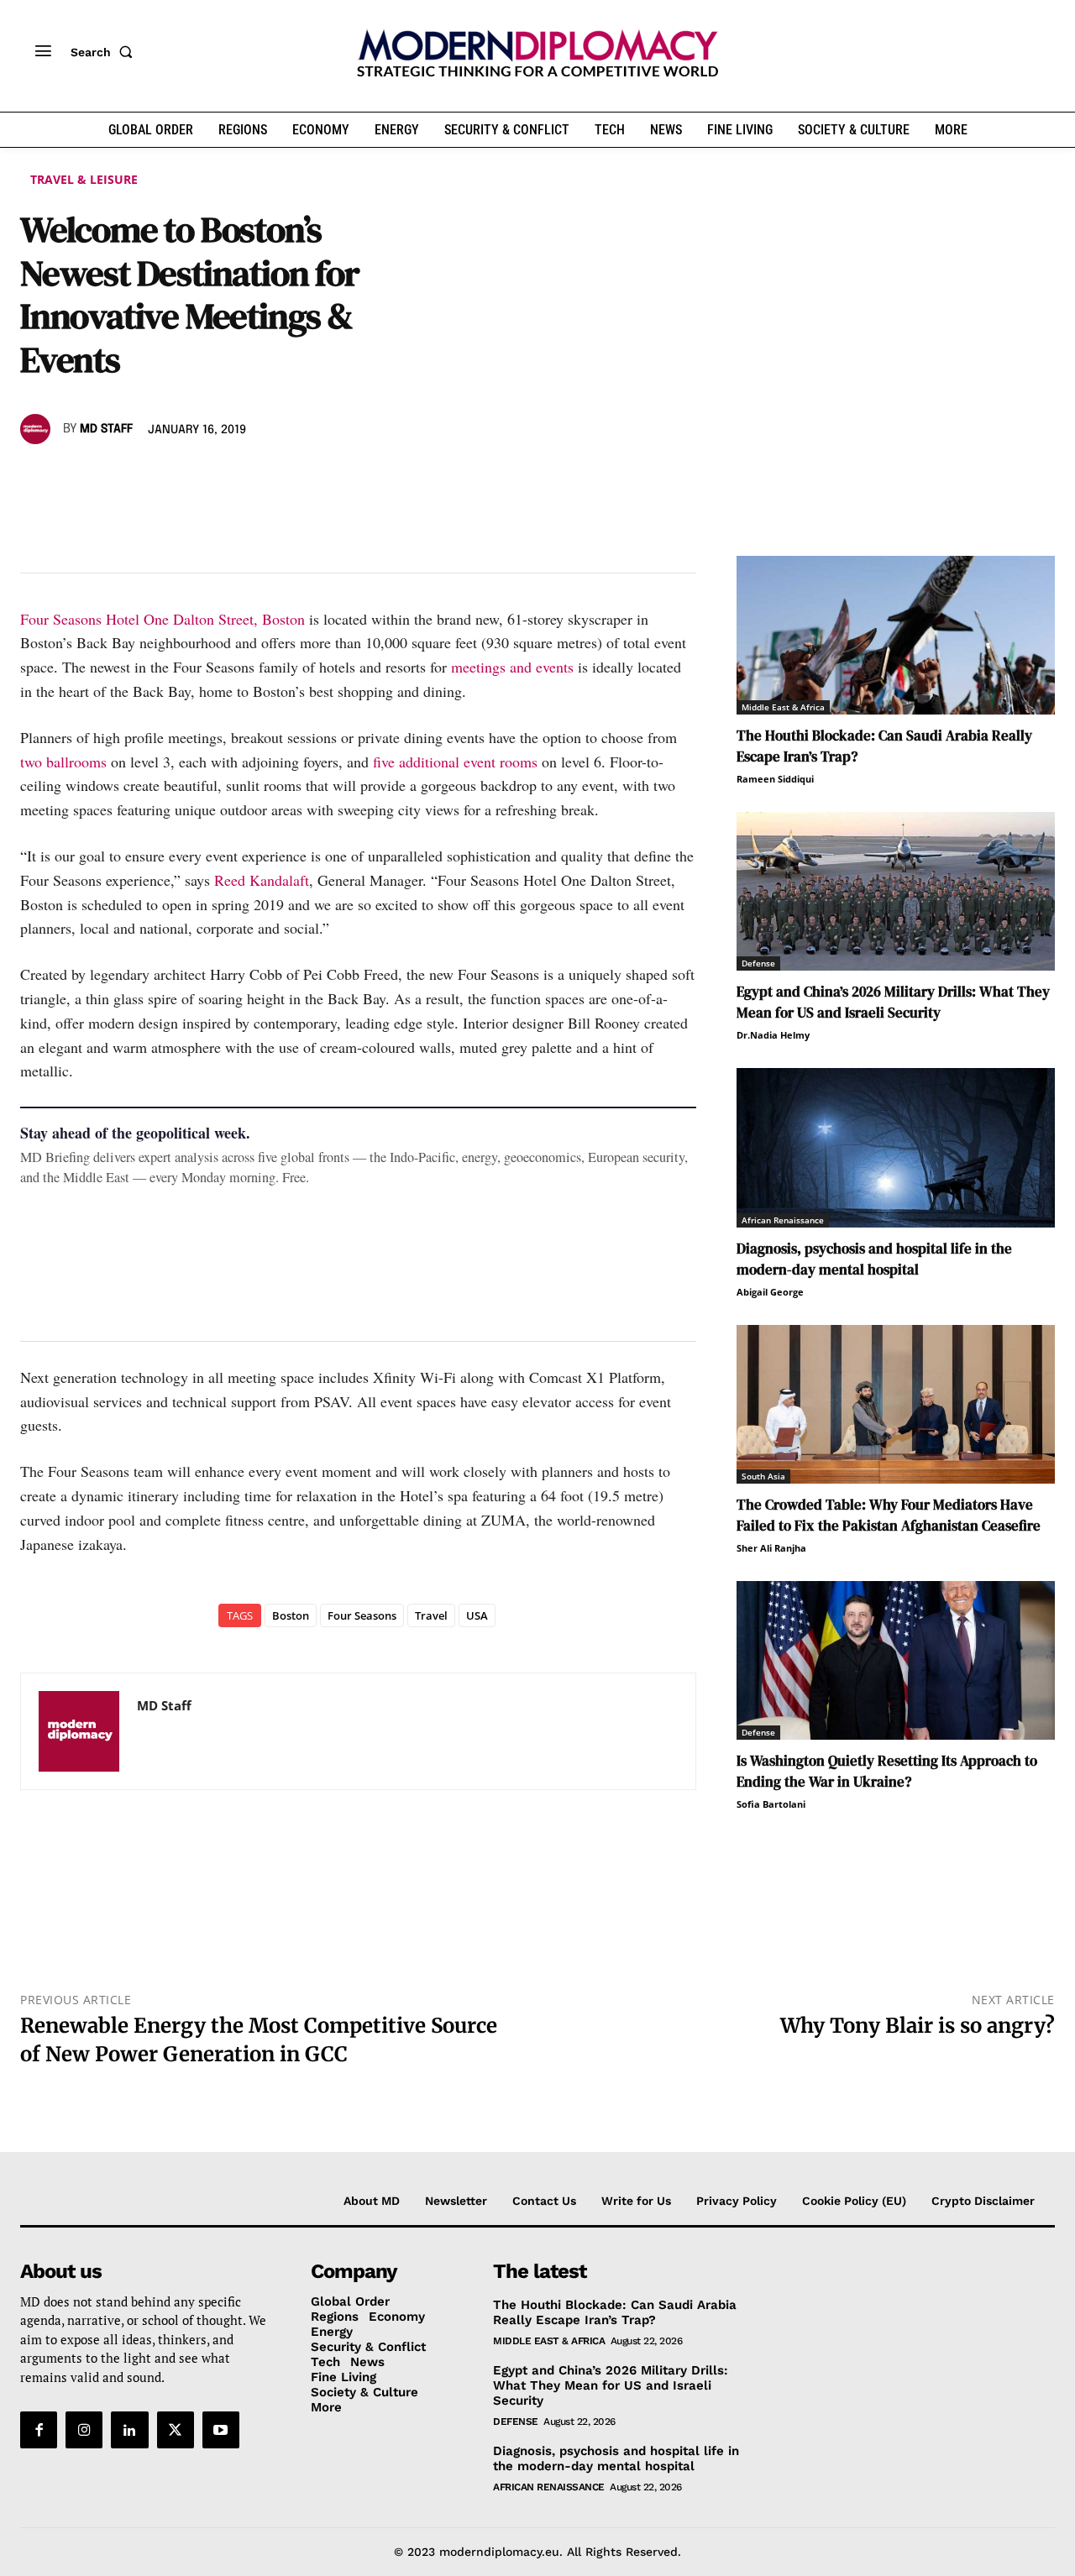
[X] (76, 478)
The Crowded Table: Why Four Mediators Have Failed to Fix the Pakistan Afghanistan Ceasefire (889, 1515)
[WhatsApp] (114, 478)
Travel (431, 1615)
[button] (105, 52)
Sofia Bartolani (771, 1804)
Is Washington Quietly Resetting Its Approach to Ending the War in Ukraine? (887, 1771)
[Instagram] (84, 2431)
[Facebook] (37, 478)
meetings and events (512, 667)
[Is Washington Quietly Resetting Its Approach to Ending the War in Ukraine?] (896, 1660)
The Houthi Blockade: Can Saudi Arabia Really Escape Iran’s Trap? (615, 2312)
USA (477, 1615)
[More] (270, 478)
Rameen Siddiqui (775, 779)
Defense (758, 963)
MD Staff (106, 429)
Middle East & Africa (783, 707)
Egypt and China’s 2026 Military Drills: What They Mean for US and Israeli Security (893, 1002)
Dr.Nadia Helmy (773, 1035)
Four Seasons (362, 1615)
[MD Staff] (38, 429)
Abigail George (770, 1292)
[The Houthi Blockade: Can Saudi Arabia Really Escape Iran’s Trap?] (896, 635)
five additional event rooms (455, 762)
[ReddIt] (191, 478)
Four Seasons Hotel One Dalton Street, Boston (163, 619)
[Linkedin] (153, 478)
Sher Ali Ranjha (771, 1548)
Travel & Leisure (84, 179)
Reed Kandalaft (262, 880)
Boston (291, 1615)
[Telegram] (230, 478)
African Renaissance (783, 1220)
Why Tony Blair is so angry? (918, 2026)
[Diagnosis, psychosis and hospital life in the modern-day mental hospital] (896, 1147)
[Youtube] (221, 2431)
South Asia (763, 1476)
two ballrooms (63, 762)
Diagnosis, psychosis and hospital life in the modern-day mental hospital (874, 1259)
